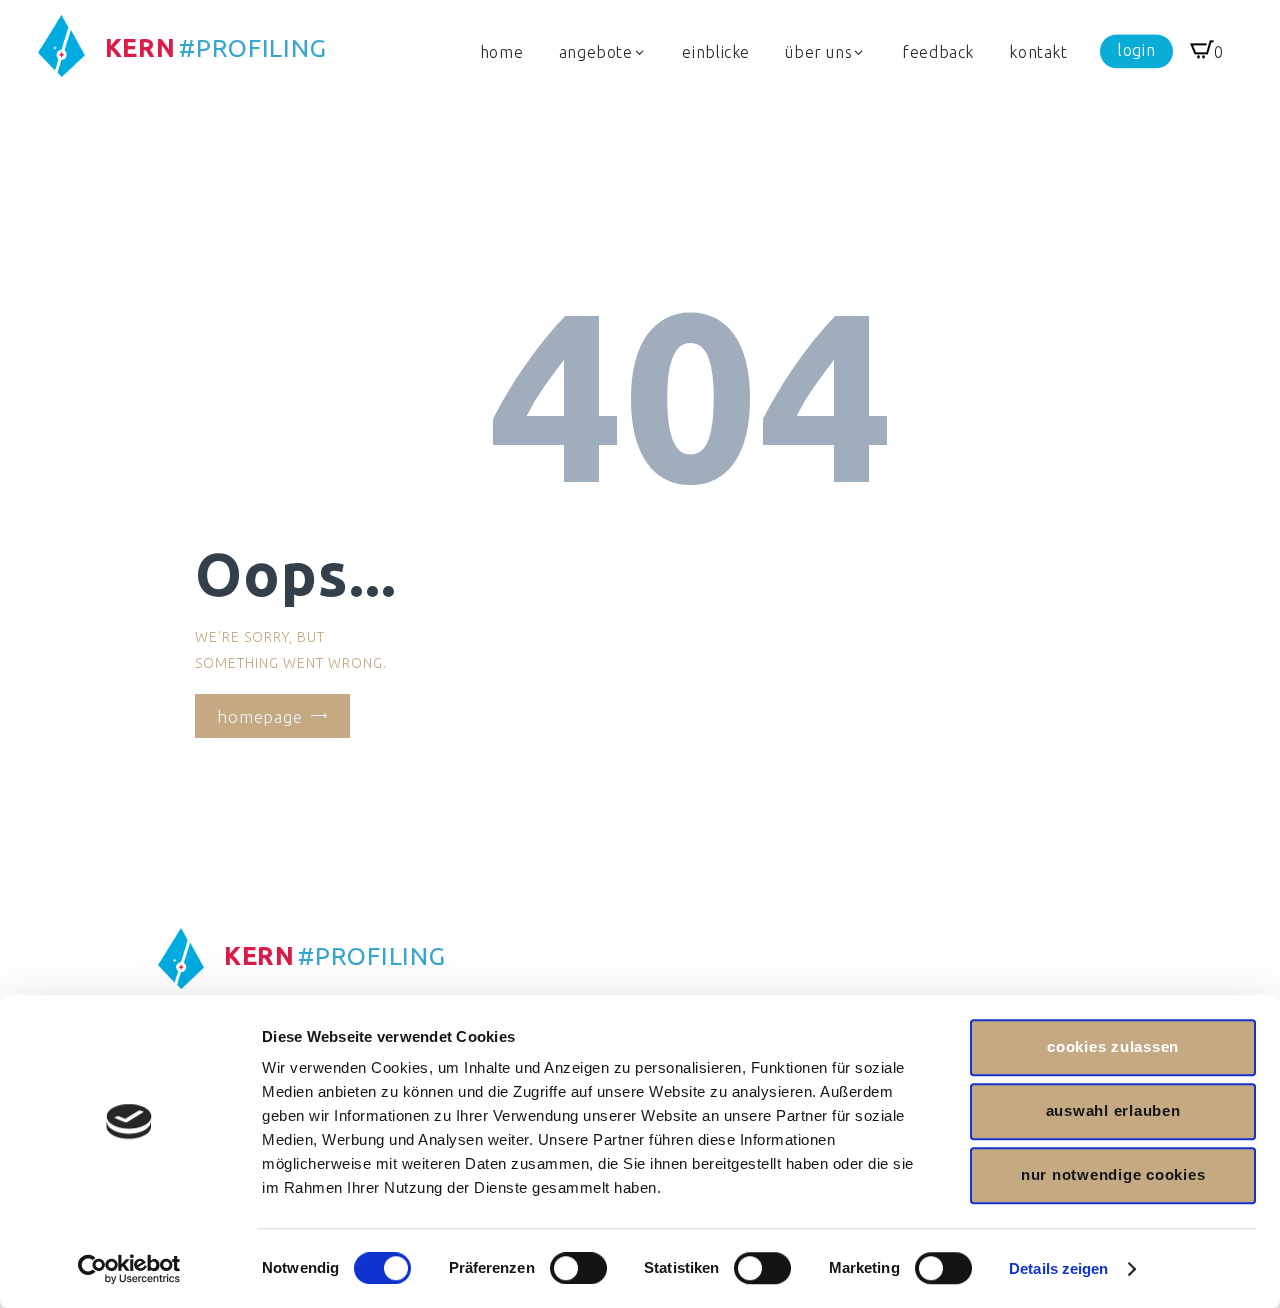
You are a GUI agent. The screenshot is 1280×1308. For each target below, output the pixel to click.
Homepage (260, 716)
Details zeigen (1058, 1268)
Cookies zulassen (1113, 1046)
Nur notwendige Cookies (1113, 1174)
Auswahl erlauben (1113, 1110)
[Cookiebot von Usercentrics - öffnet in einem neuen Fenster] (129, 1269)
